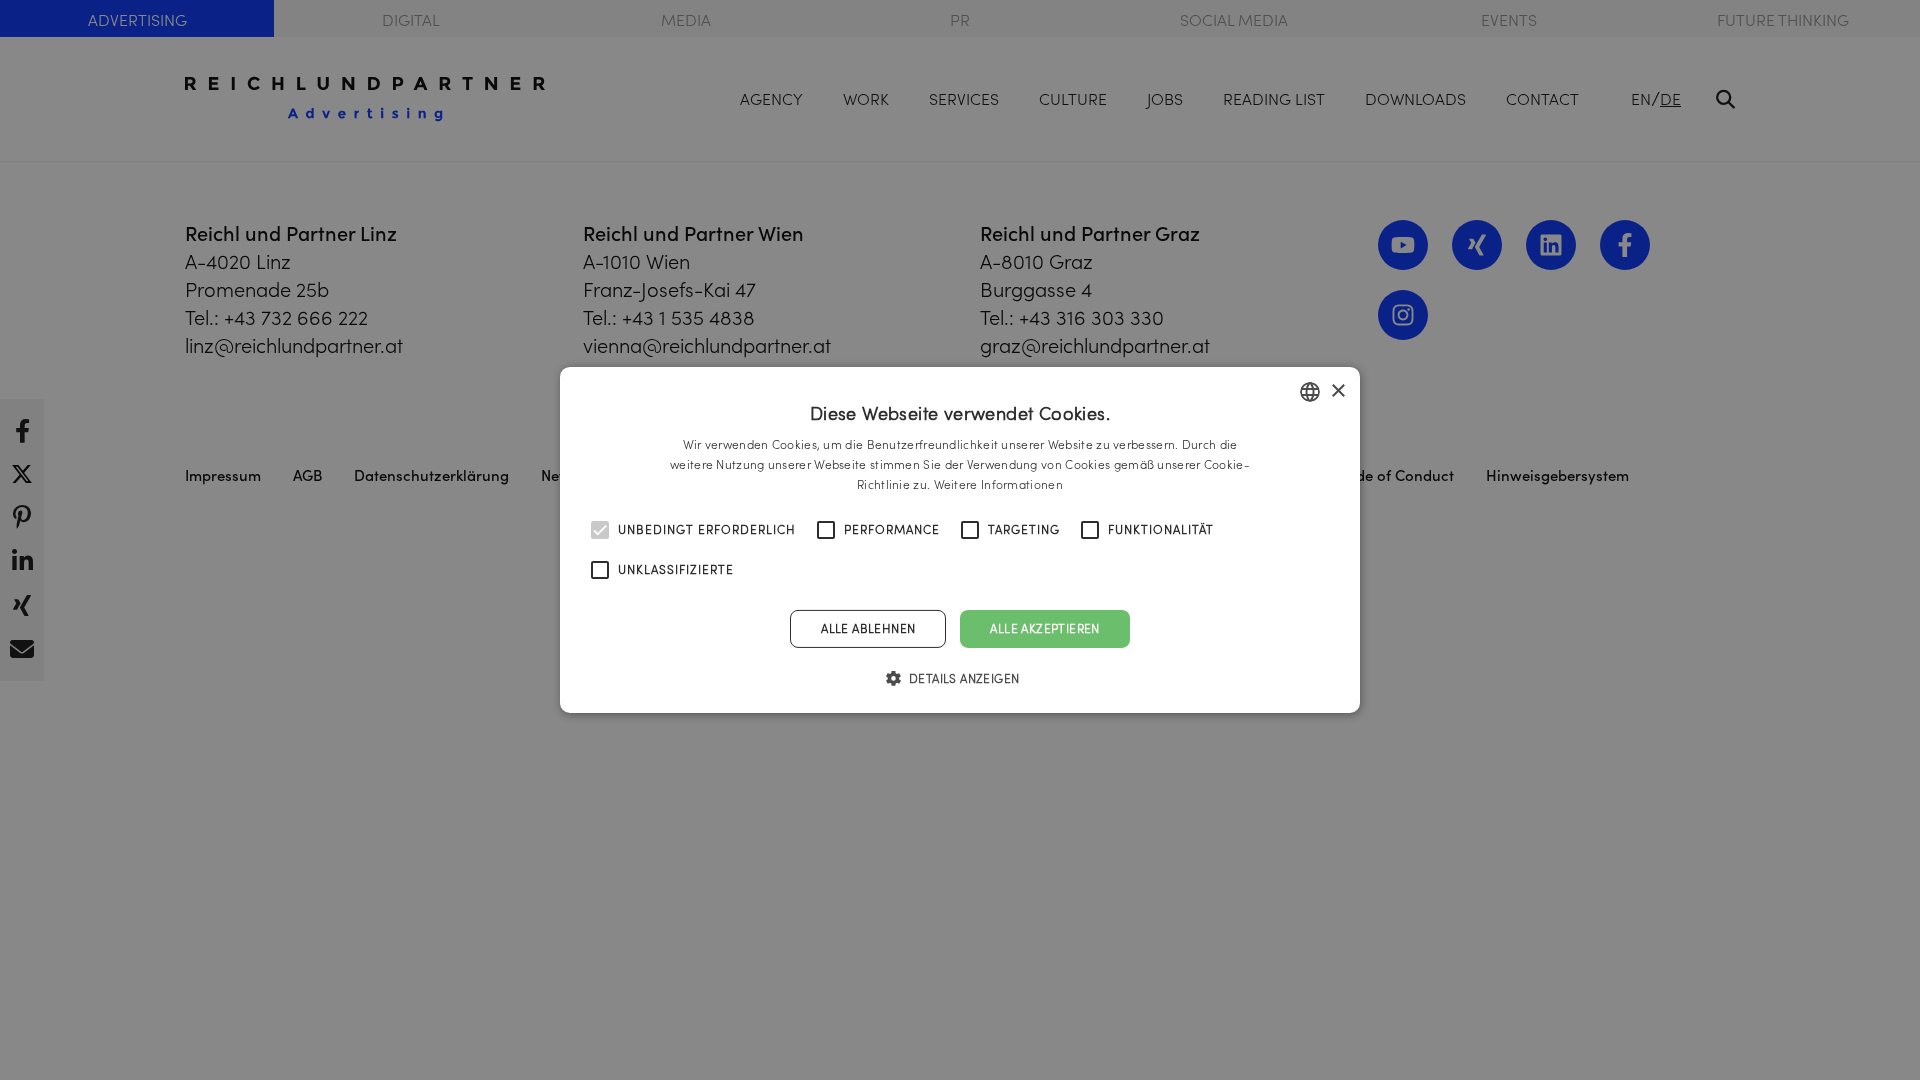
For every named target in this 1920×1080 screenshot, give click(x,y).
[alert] (960, 540)
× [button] (1337, 390)
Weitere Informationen (998, 484)
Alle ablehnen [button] (868, 628)
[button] (960, 678)
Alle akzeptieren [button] (1044, 628)
